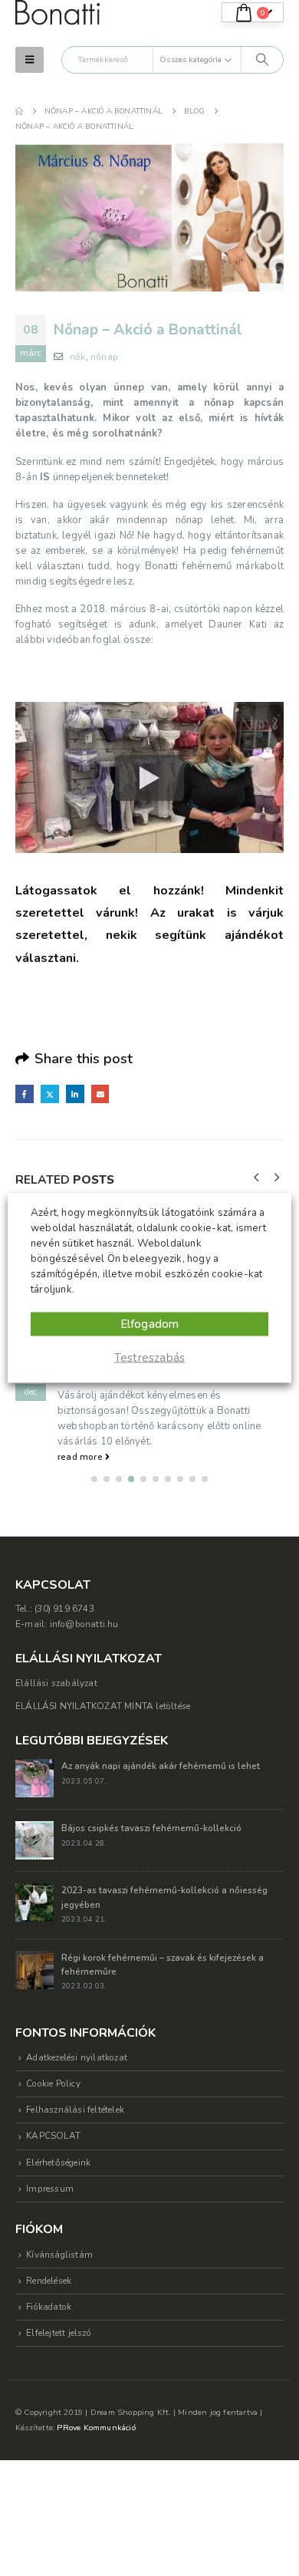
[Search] (262, 60)
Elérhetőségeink (58, 2163)
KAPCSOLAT (53, 2136)
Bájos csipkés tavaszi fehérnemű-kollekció (151, 1828)
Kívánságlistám (59, 2255)
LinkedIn (75, 1094)
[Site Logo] (58, 13)
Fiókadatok (49, 2307)
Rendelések (49, 2281)
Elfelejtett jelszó (59, 2333)
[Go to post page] (34, 1777)
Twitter (50, 1094)
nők (78, 357)
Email (100, 1094)
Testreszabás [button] (149, 1358)
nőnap (104, 357)
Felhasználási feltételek (75, 2110)
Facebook (25, 1094)
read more (81, 1457)
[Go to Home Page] (19, 111)
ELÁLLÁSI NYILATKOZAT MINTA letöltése (103, 1706)
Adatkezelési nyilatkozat (77, 2057)
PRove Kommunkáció (96, 2428)
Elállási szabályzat (56, 1683)
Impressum (50, 2189)
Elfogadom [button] (150, 1324)
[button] (30, 60)
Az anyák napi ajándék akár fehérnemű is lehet (161, 1766)
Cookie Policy (53, 2084)
